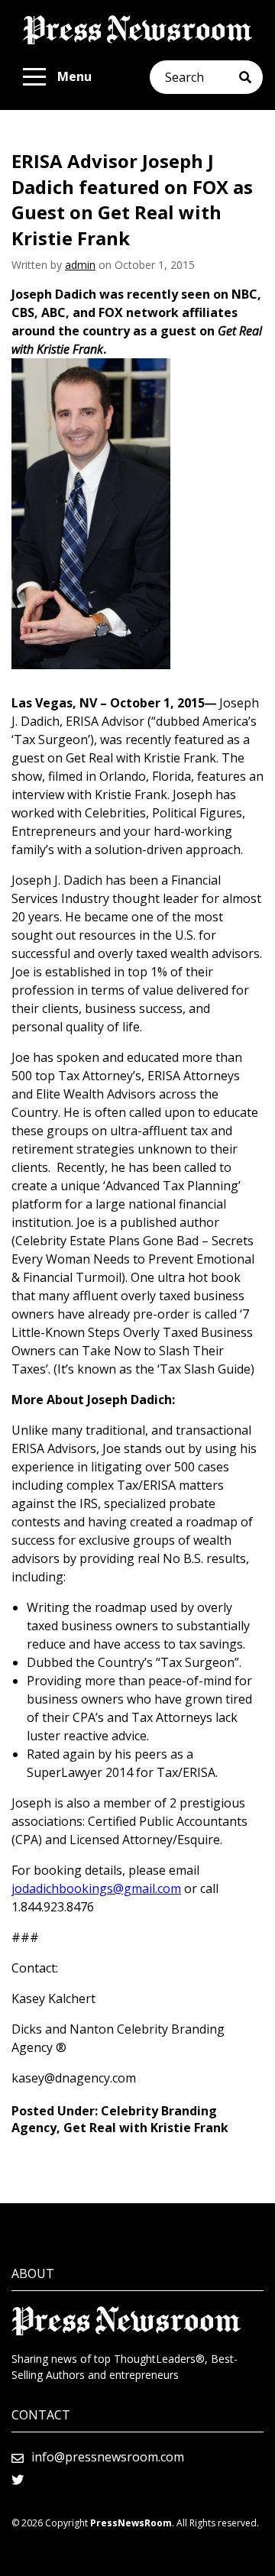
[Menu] (34, 77)
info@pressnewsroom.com (108, 2457)
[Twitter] (18, 2480)
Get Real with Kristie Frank (146, 2128)
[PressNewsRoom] (137, 30)
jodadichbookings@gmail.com (96, 1888)
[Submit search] (251, 77)
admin (80, 265)
